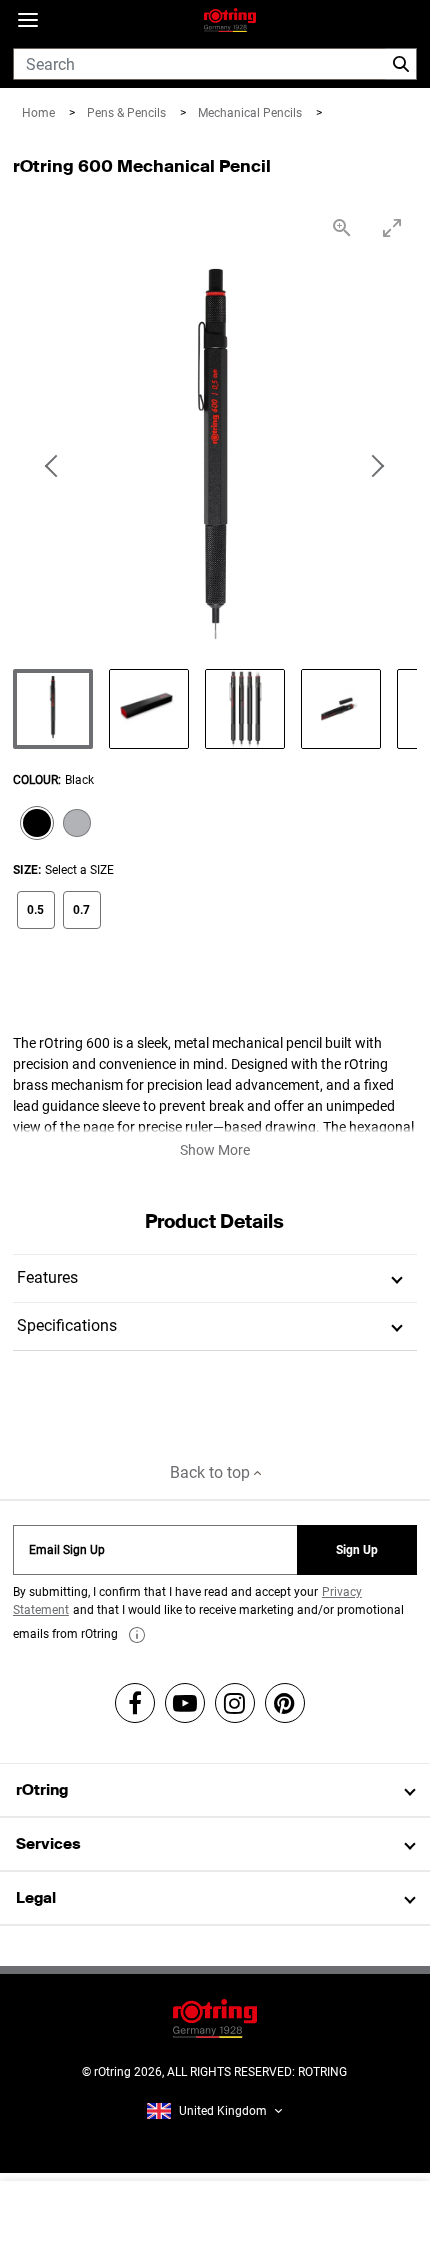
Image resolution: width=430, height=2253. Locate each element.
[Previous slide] (53, 467)
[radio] (33, 825)
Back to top (212, 1472)
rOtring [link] (42, 1789)
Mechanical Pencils (251, 113)
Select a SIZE (79, 870)
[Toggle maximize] (392, 227)
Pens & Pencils (128, 113)
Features (47, 1277)
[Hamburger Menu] (28, 20)
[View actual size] (342, 227)
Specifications (67, 1325)
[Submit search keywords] (401, 64)
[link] (137, 1635)
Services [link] (48, 1843)
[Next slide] (377, 467)
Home (40, 113)
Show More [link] (215, 1150)
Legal (36, 1897)
